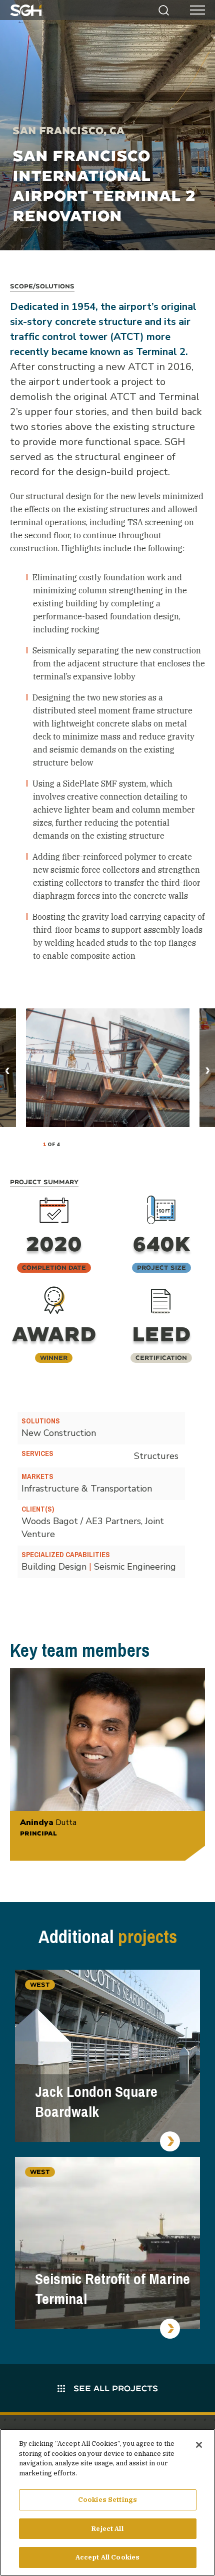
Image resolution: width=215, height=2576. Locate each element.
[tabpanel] (108, 1068)
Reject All (107, 2529)
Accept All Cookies (107, 2557)
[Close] (199, 2445)
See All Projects (114, 2388)
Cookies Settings (107, 2500)
